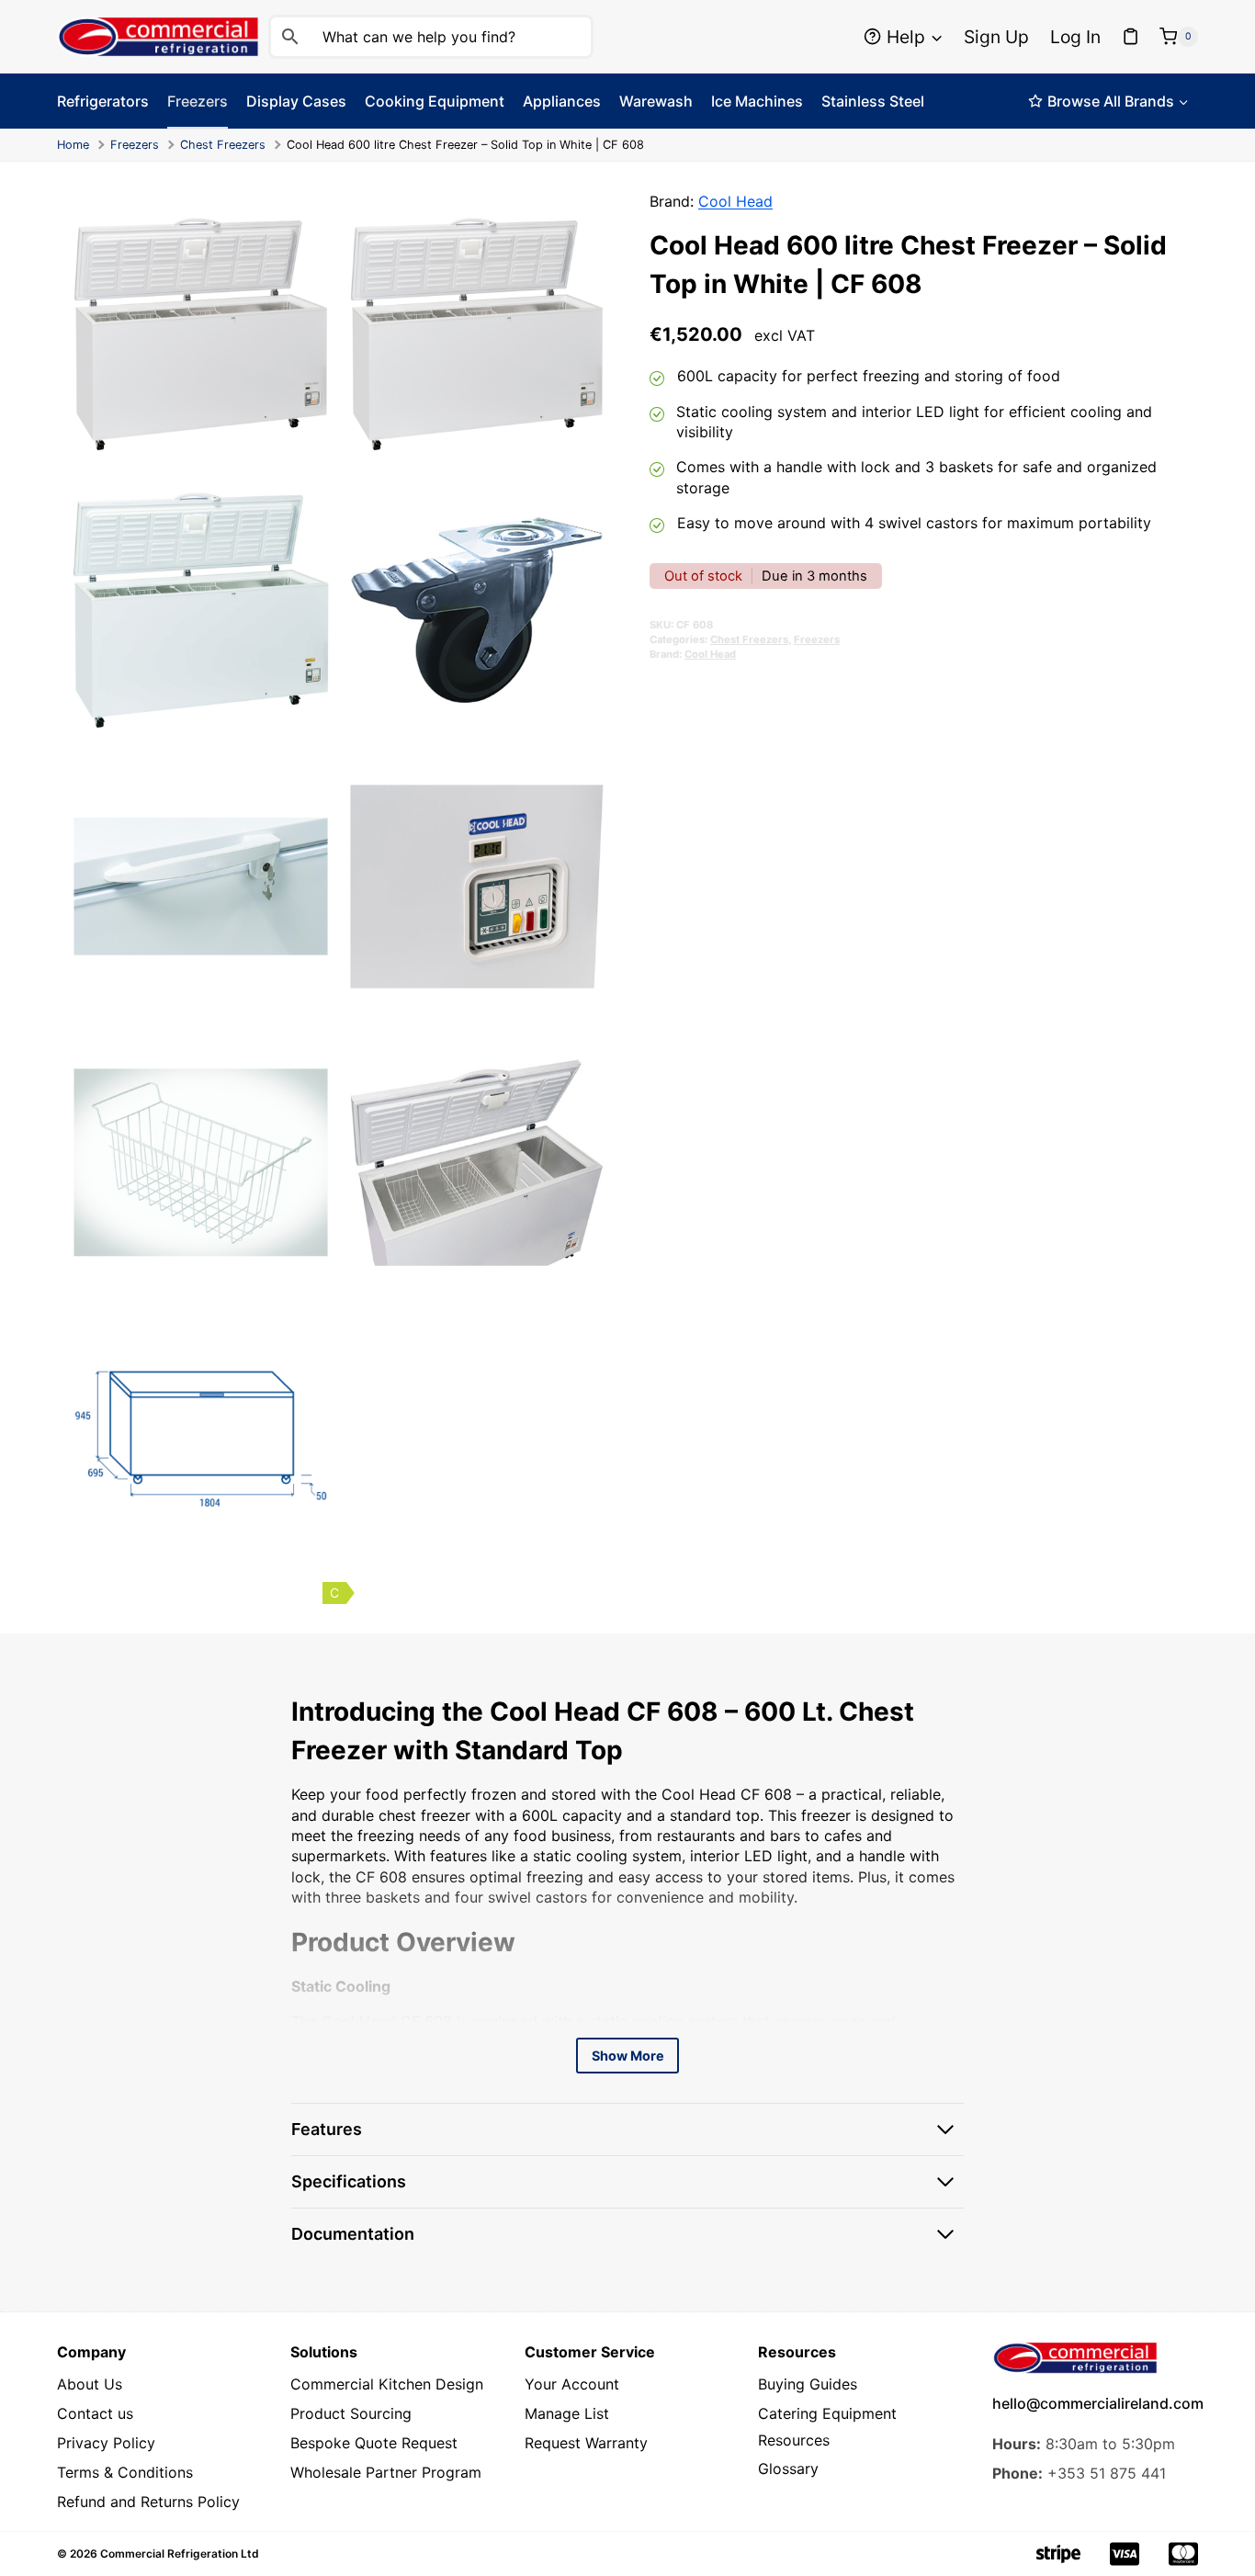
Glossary (788, 2469)
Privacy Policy (106, 2443)
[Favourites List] (1131, 37)
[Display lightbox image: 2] (477, 335)
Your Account (572, 2384)
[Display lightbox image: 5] (201, 887)
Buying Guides (808, 2384)
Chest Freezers (223, 145)
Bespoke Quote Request (374, 2443)
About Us (90, 2384)
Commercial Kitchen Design (387, 2384)
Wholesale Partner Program (386, 2472)
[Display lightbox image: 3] (201, 610)
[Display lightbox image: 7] (201, 1163)
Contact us (95, 2413)
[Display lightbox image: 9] (201, 1439)
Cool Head (735, 201)
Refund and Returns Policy (148, 2502)
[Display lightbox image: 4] (477, 610)
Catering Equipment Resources (827, 2427)
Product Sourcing (351, 2413)
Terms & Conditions (125, 2472)
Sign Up (996, 37)
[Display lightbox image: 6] (477, 887)
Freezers (135, 145)
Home (73, 145)
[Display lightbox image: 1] (201, 335)
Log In (1075, 37)
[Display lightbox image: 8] (477, 1163)
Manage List (567, 2413)
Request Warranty (586, 2443)
